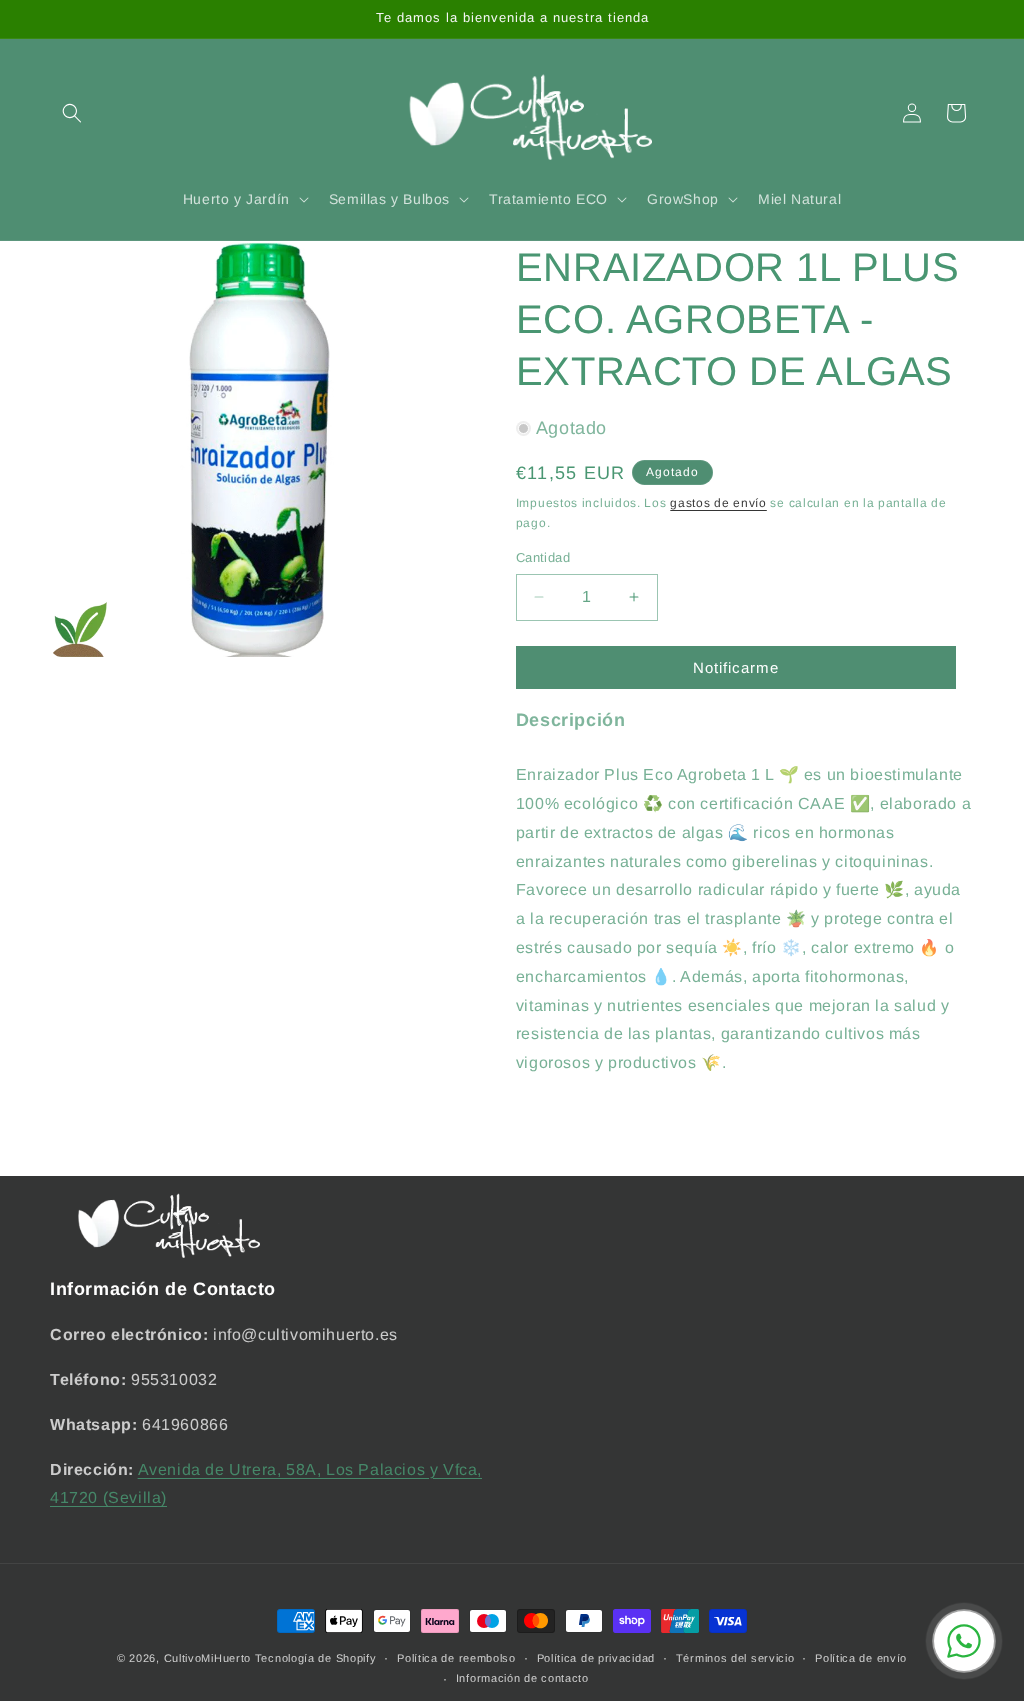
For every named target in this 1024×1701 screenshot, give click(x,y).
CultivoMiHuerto (208, 1658)
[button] (72, 113)
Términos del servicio (735, 1658)
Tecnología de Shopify (316, 1658)
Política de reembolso (456, 1658)
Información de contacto (522, 1678)
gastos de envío (718, 503)
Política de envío (861, 1658)
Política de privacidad (596, 1658)
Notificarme (736, 667)
